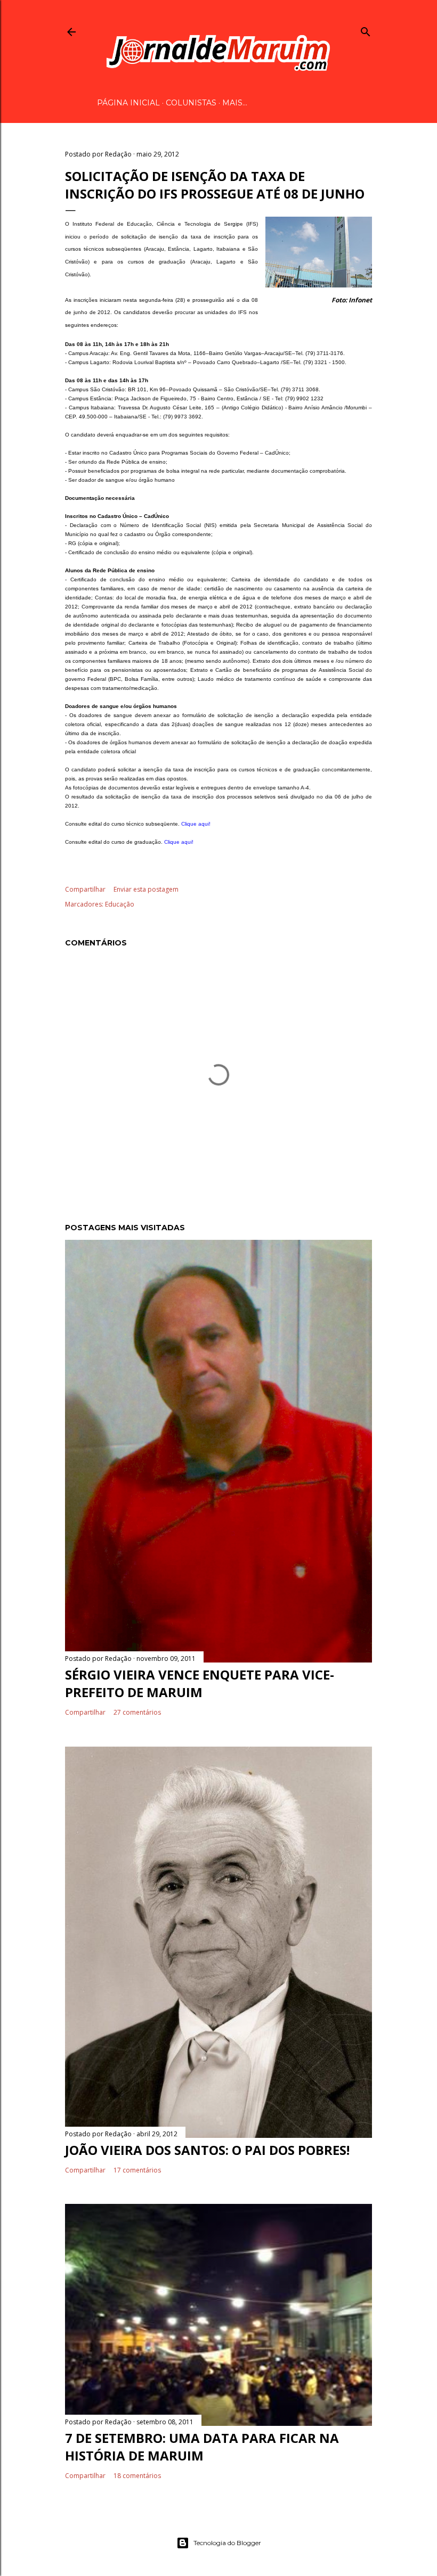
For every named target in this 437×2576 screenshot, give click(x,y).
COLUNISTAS (191, 103)
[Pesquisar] (366, 30)
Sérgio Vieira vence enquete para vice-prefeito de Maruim (200, 1683)
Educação (120, 904)
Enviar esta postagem (146, 889)
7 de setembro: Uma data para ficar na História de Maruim (202, 2447)
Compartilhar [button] (85, 889)
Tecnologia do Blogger (227, 2543)
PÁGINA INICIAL (128, 103)
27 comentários (137, 1712)
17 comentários (137, 2170)
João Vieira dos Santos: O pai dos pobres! (207, 2150)
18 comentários (137, 2476)
